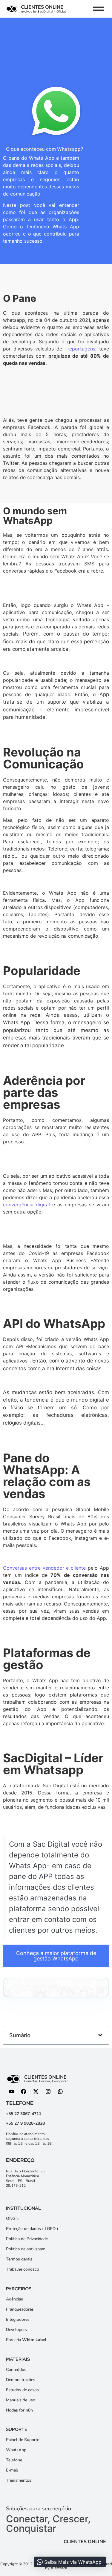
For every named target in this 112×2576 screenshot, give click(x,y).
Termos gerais (19, 2259)
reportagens (80, 349)
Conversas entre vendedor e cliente (44, 1568)
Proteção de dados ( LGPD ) (32, 2229)
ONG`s (13, 2219)
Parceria (26, 2340)
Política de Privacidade (27, 2239)
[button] (100, 2035)
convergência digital (26, 1205)
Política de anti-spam (26, 2249)
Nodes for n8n (19, 2410)
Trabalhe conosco (23, 2269)
